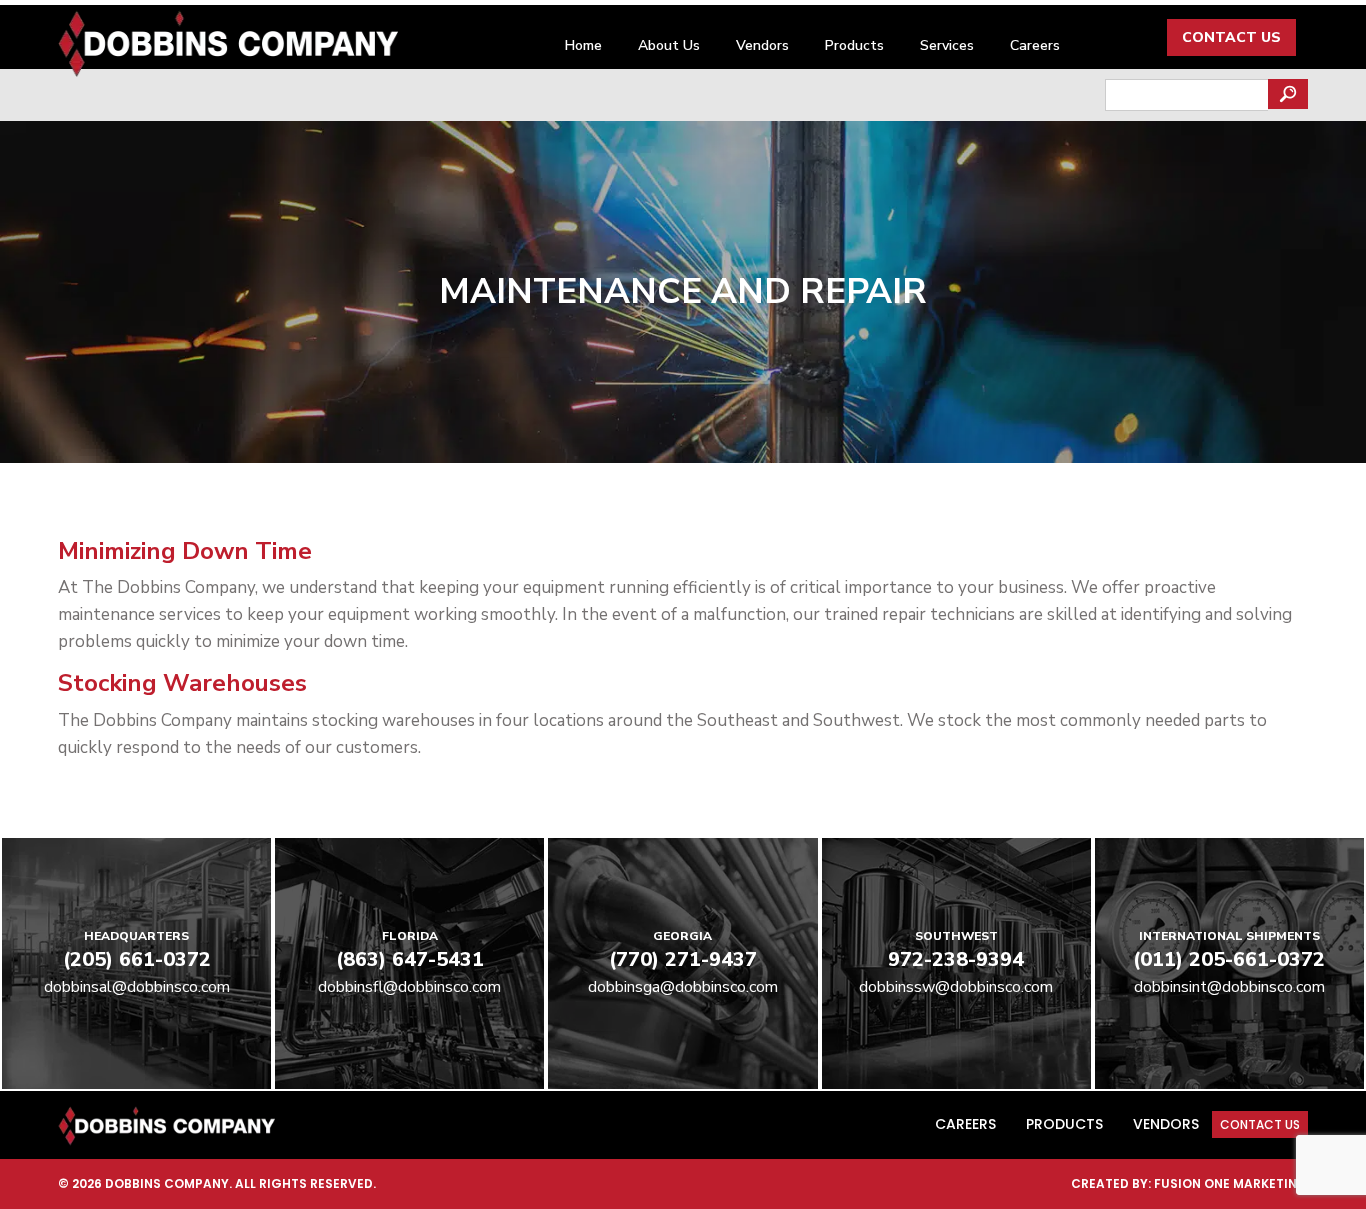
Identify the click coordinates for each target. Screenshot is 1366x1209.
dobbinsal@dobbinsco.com (137, 987)
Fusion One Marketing (1231, 1183)
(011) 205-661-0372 (1229, 959)
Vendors (762, 45)
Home (583, 45)
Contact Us (1231, 37)
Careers (1035, 45)
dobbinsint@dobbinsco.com (1229, 987)
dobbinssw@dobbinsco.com (956, 987)
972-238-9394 (956, 959)
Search (1288, 94)
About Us (669, 45)
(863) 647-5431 (410, 959)
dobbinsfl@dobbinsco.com (409, 987)
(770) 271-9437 (683, 959)
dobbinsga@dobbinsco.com (683, 987)
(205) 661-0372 (137, 959)
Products (854, 45)
